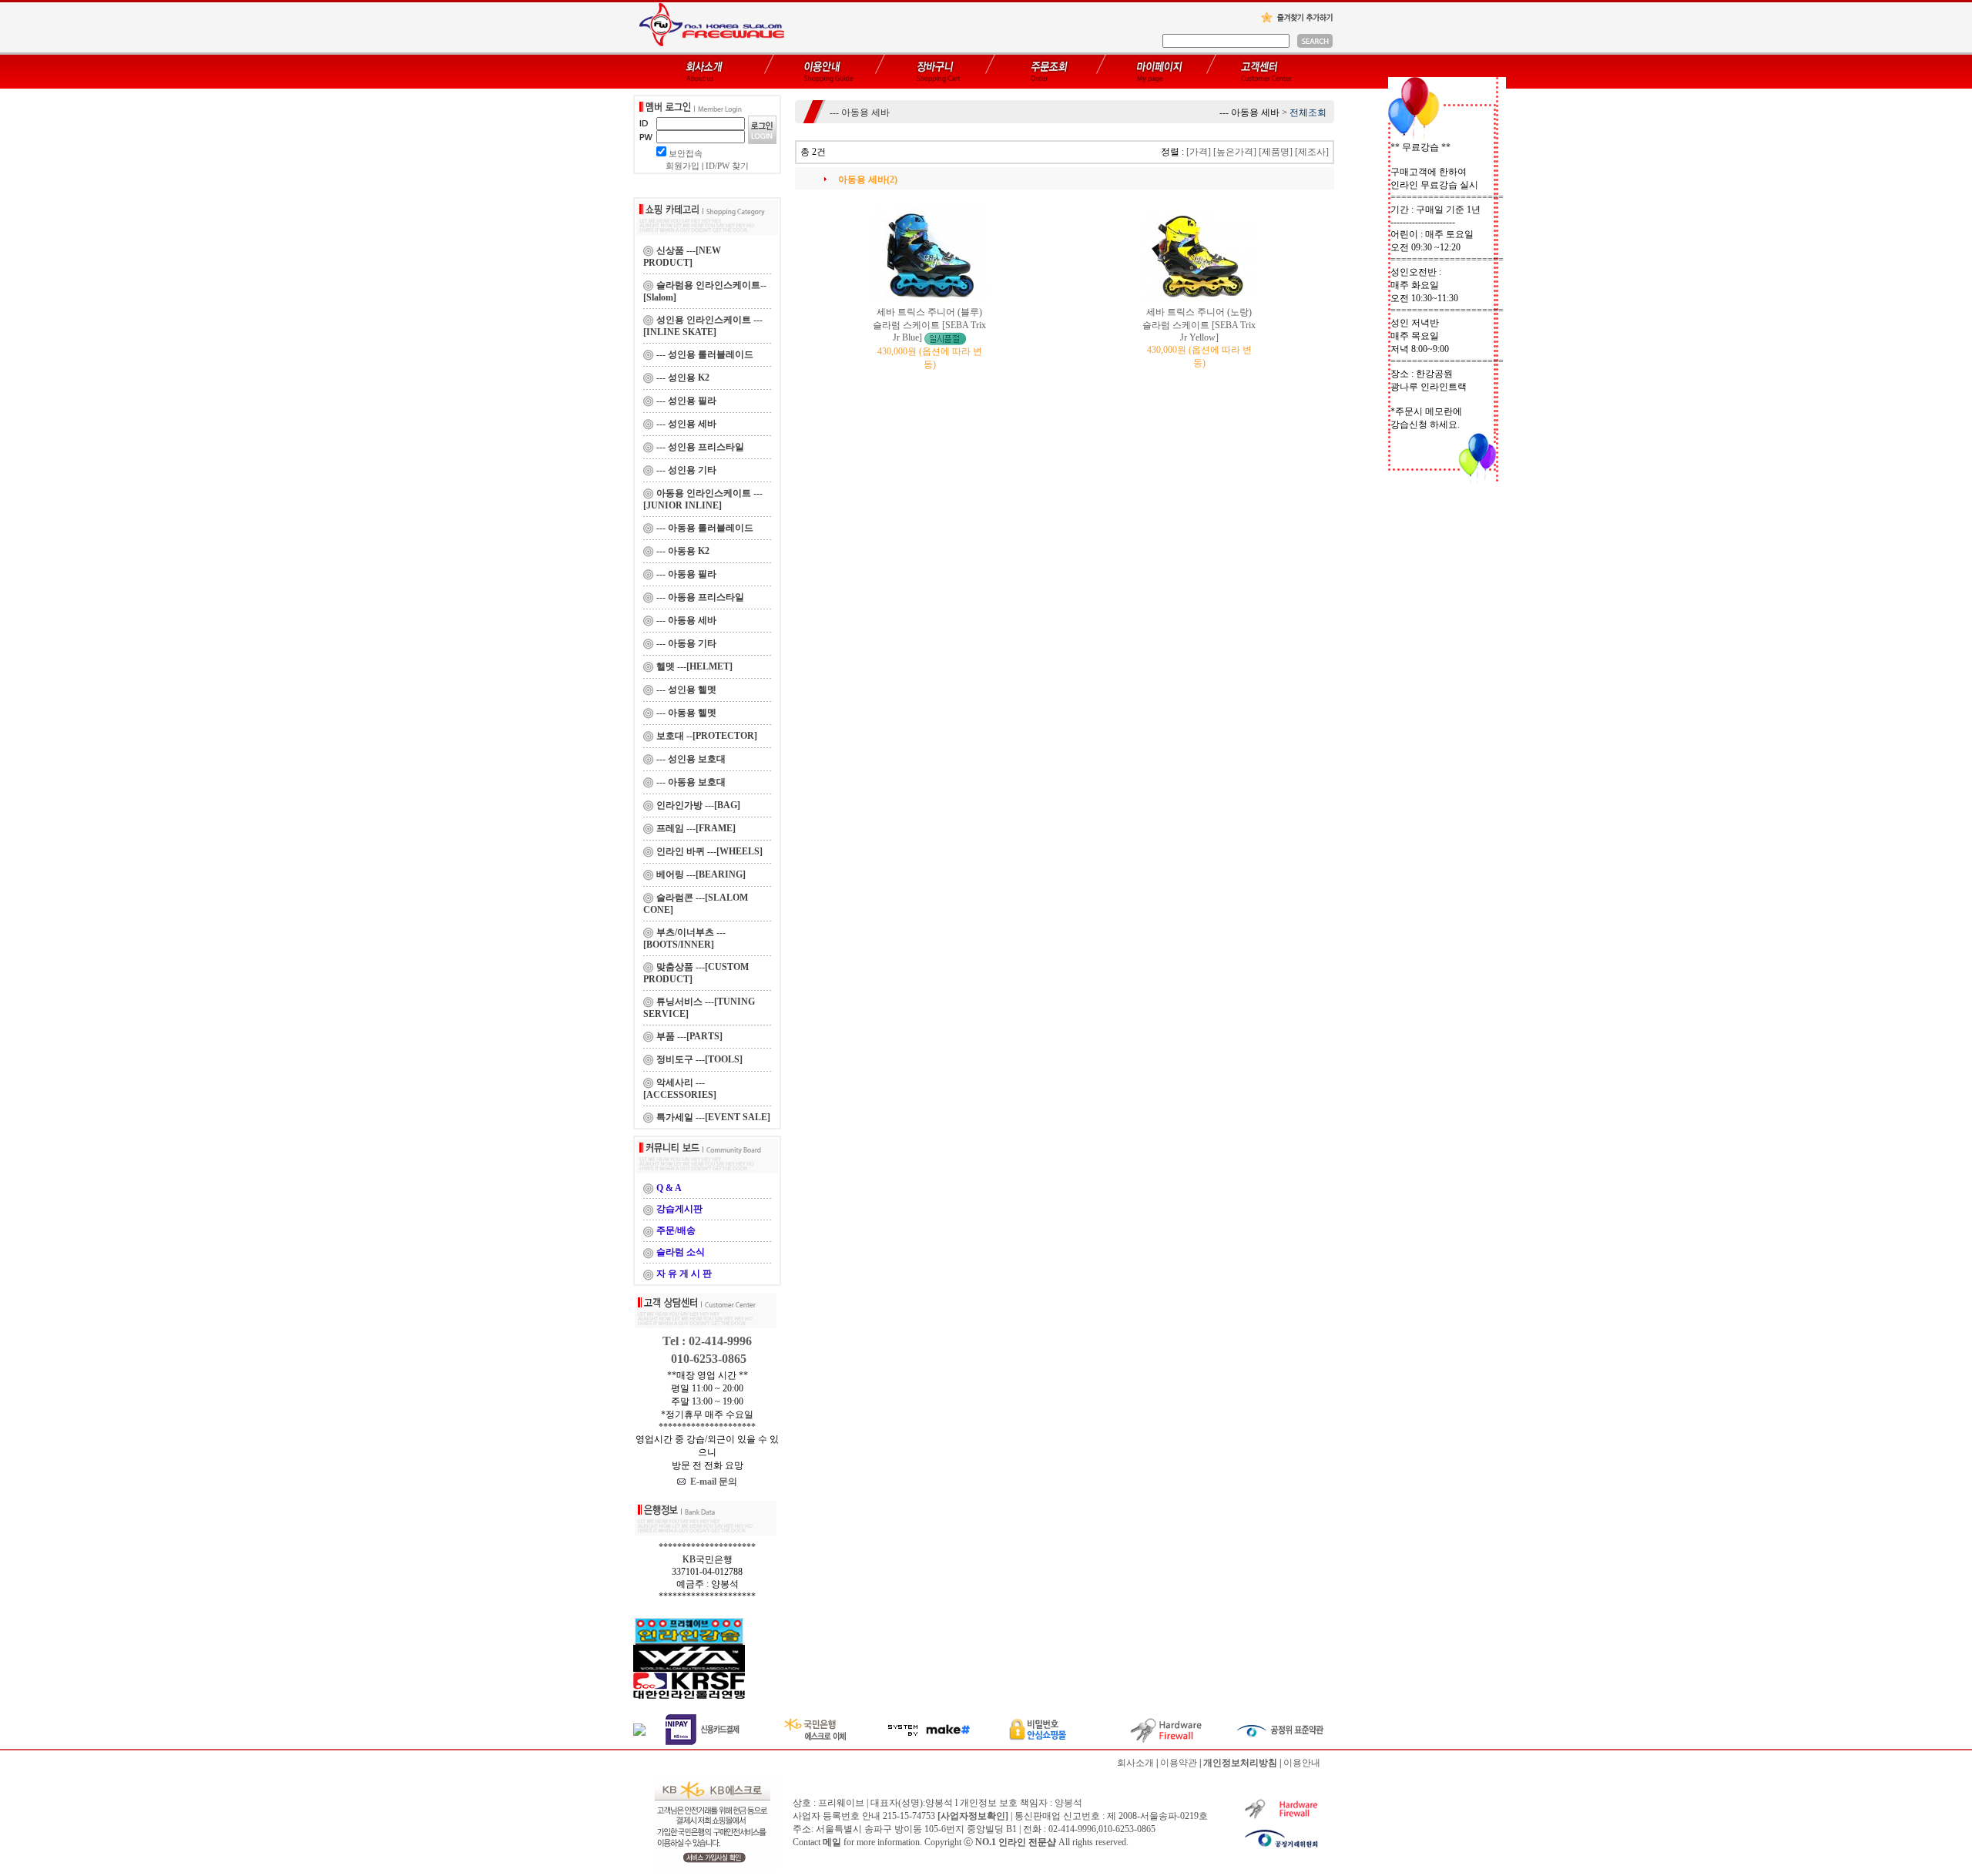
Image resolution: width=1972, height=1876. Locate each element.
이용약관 (1179, 1763)
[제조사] (1312, 152)
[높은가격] (1235, 152)
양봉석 (1068, 1803)
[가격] (1199, 152)
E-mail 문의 (711, 1482)
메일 (832, 1842)
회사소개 (1135, 1763)
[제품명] (1276, 152)
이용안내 (1302, 1763)
